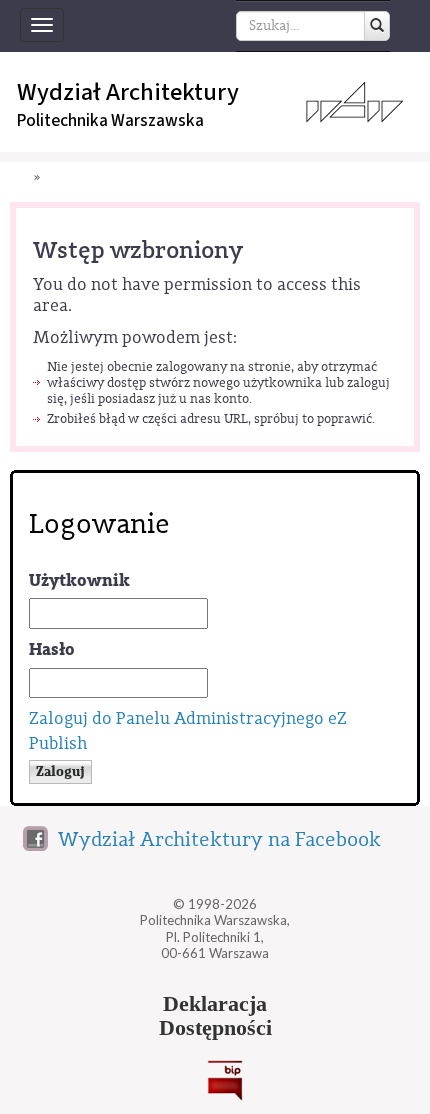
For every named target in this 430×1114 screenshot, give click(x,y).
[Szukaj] (377, 26)
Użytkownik (79, 580)
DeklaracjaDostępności (215, 1016)
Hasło (52, 649)
